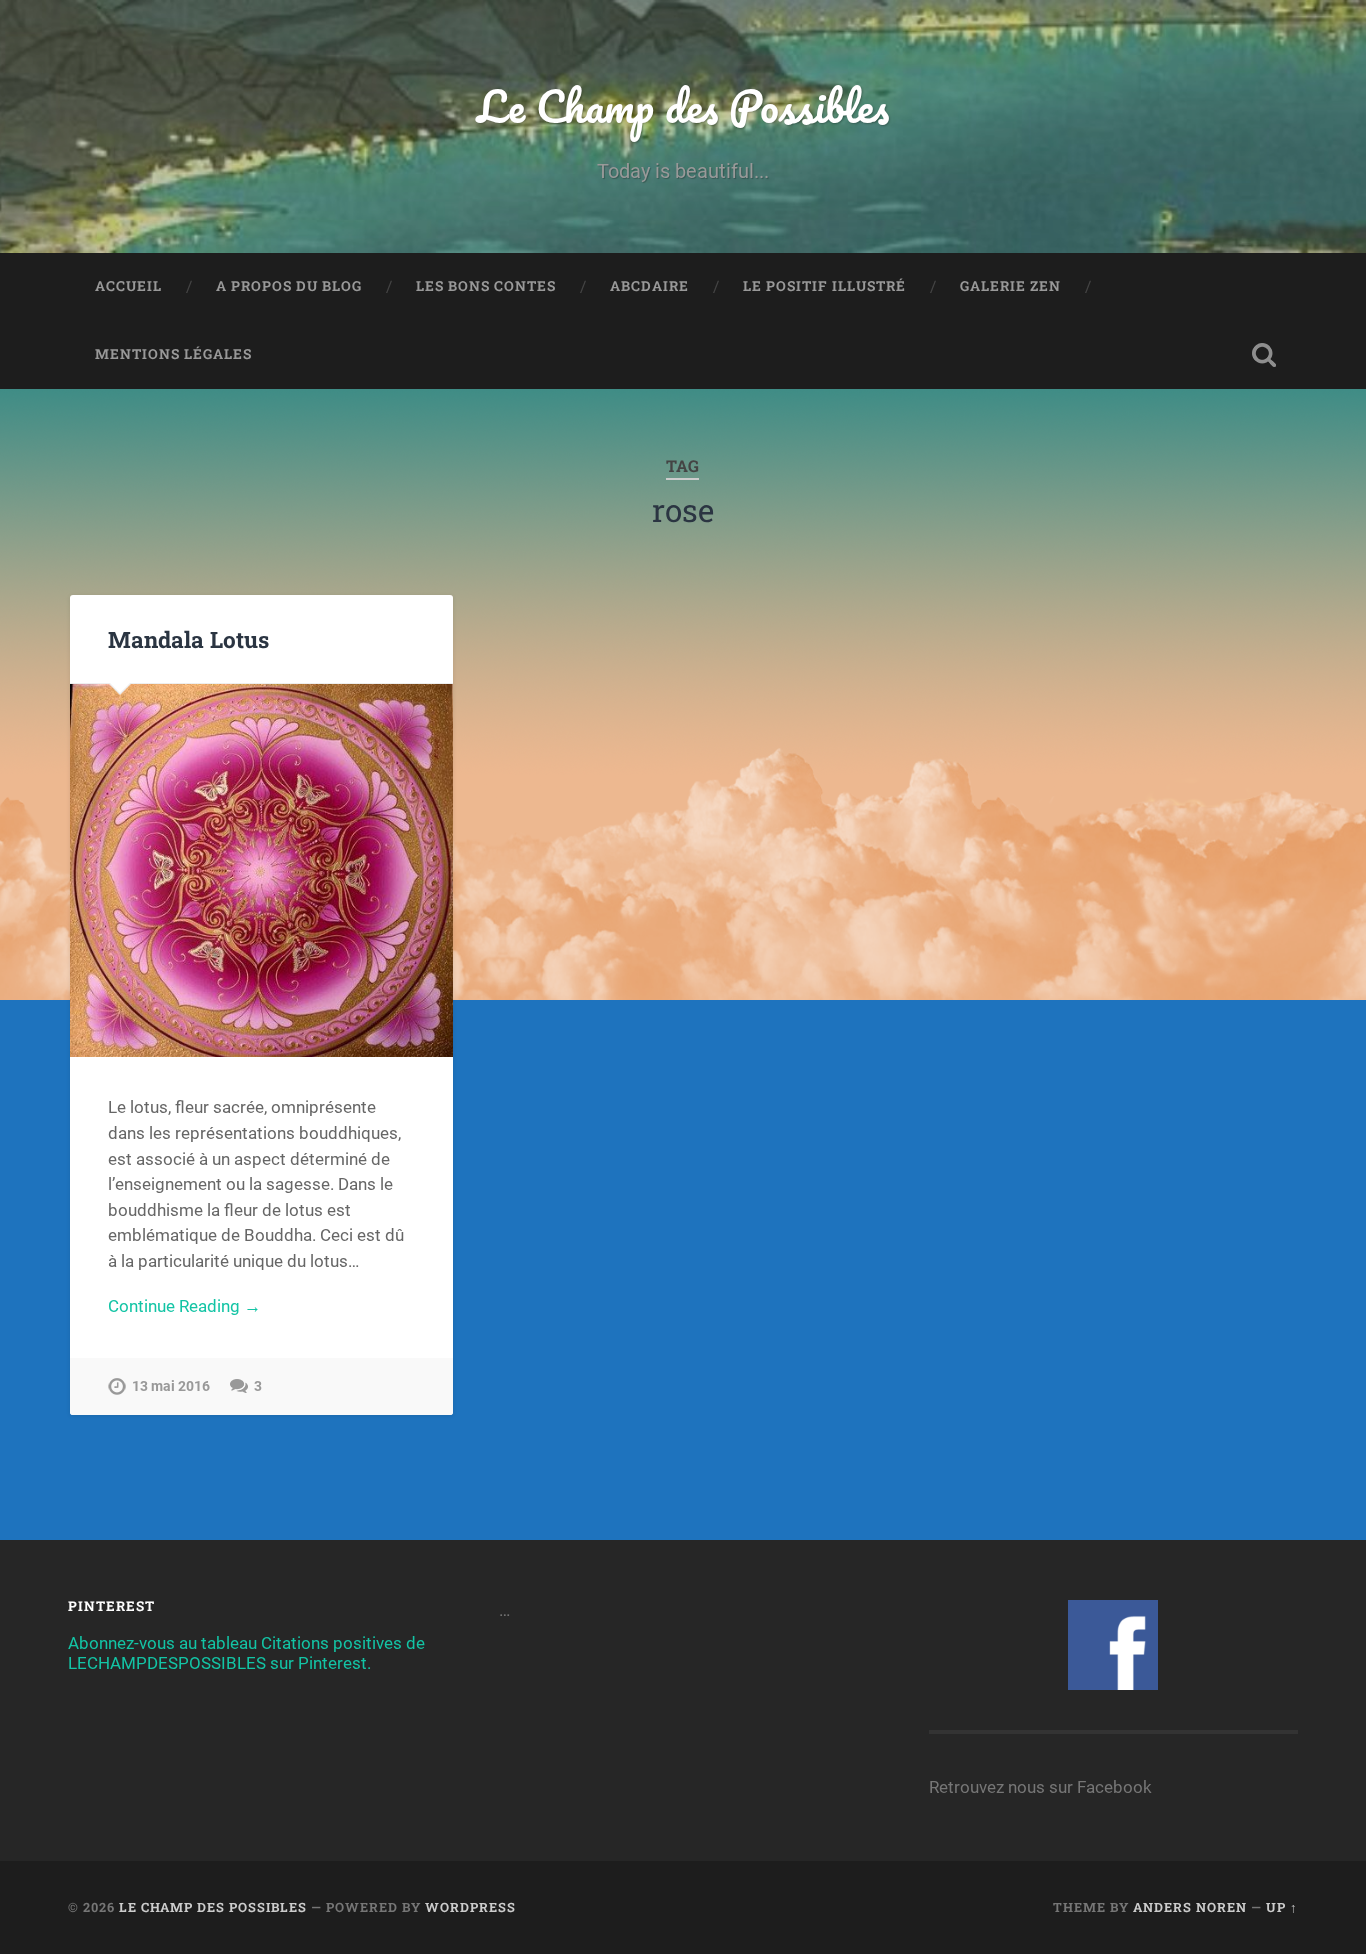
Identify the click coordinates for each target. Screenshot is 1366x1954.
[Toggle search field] (1264, 355)
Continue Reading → (184, 1306)
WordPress (470, 1907)
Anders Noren (1190, 1907)
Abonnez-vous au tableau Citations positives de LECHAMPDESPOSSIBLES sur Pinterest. (246, 1653)
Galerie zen (1010, 286)
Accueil (128, 286)
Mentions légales (173, 354)
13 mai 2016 (171, 1386)
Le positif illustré (824, 286)
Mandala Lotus (188, 639)
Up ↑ (1282, 1907)
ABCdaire (649, 286)
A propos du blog (289, 286)
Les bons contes (486, 286)
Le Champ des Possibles (683, 105)
